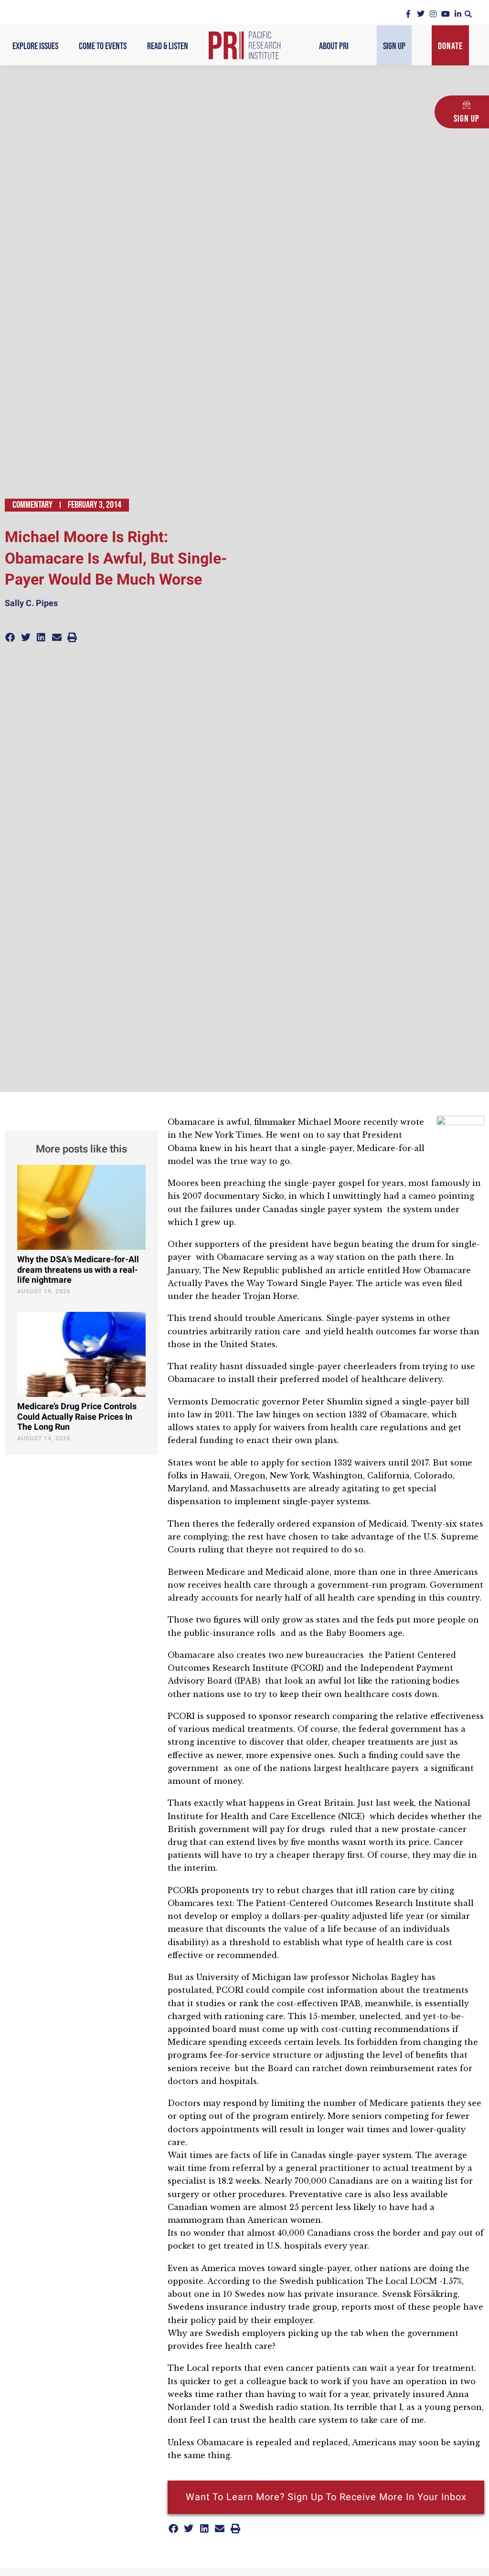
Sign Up (394, 46)
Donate (450, 46)
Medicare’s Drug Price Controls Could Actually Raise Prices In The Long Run (77, 1417)
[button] (468, 14)
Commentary (32, 505)
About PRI (334, 46)
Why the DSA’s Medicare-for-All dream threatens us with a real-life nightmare (78, 1270)
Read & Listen (168, 46)
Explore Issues (35, 46)
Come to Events (103, 46)
